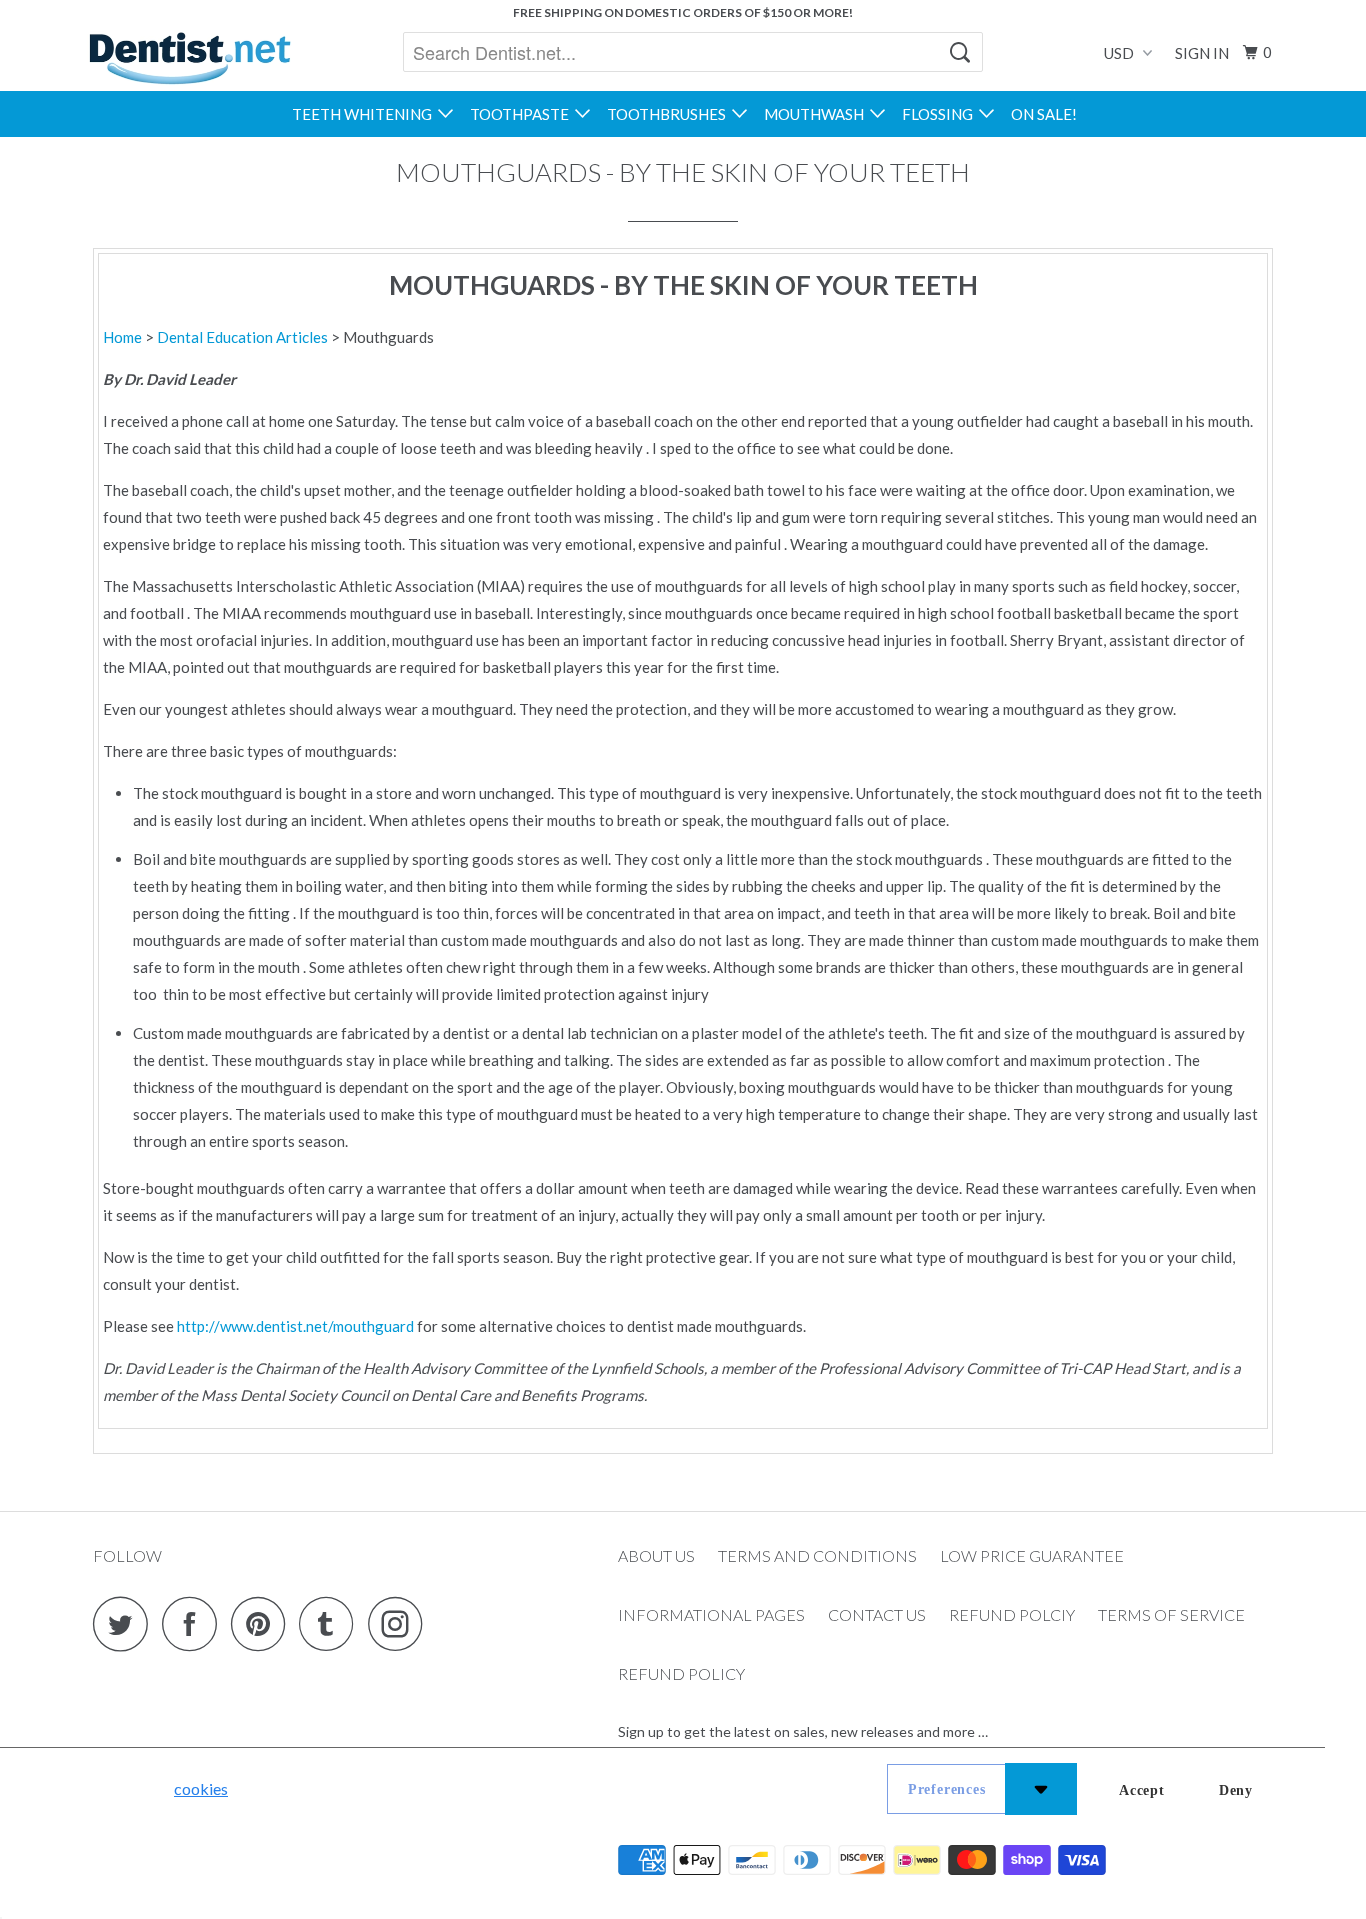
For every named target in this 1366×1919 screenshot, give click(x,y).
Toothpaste (522, 114)
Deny (1236, 1790)
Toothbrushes (669, 114)
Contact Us (877, 1614)
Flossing (940, 114)
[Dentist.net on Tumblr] (332, 1623)
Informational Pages (711, 1614)
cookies (201, 1788)
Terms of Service (1171, 1614)
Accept (1142, 1790)
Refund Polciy (1012, 1614)
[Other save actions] (1041, 1789)
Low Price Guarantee (1032, 1555)
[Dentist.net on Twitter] (126, 1623)
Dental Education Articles (244, 337)
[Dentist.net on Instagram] (401, 1623)
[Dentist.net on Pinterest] (263, 1623)
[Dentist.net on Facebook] (195, 1623)
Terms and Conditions (817, 1555)
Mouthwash (817, 114)
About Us (656, 1555)
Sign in (1202, 53)
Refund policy (681, 1673)
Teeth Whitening (365, 114)
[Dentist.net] (189, 58)
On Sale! (1044, 114)
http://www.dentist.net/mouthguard (295, 1326)
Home (122, 337)
